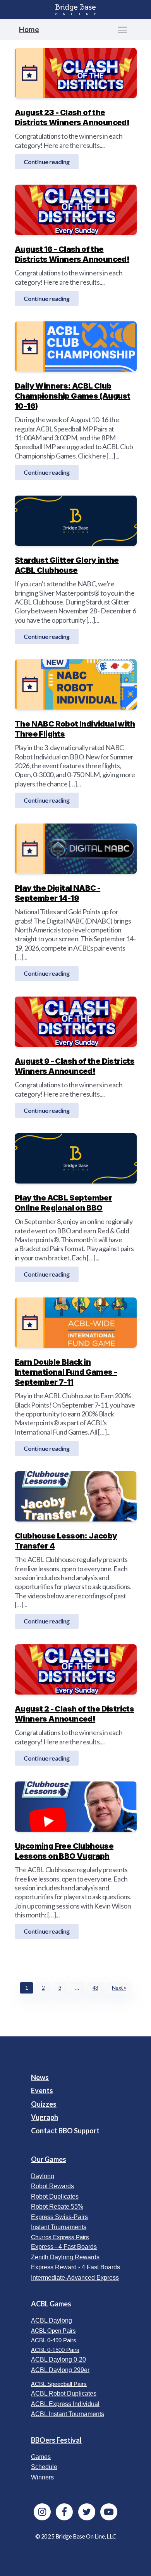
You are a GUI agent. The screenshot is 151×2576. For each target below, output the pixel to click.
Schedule (44, 2467)
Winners (42, 2477)
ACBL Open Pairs (53, 2331)
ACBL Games (51, 2304)
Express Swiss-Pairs (59, 2217)
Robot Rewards (52, 2186)
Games (41, 2457)
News (40, 2077)
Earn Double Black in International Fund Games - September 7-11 (66, 1372)
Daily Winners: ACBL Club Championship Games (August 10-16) (72, 396)
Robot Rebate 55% (57, 2207)
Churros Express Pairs (60, 2237)
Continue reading (46, 161)
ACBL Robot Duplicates (64, 2393)
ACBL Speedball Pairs (59, 2384)
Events (42, 2090)
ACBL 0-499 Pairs (54, 2340)
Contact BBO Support (65, 2131)
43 (95, 1988)
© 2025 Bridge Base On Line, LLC (76, 2536)
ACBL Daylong (51, 2320)
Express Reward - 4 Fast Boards (75, 2267)
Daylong (43, 2176)
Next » (119, 1988)
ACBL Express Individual (65, 2404)
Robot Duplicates (55, 2196)
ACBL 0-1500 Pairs (55, 2350)
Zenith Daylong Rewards (65, 2257)
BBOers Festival (56, 2440)
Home (29, 29)
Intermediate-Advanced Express (75, 2278)
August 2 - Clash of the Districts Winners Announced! (74, 1714)
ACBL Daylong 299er (60, 2370)
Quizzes (44, 2104)
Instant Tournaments (59, 2227)
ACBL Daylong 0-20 (58, 2359)
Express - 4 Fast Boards (64, 2247)
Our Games (49, 2159)
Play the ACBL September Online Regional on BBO (63, 1203)
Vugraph (45, 2117)
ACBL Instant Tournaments (68, 2414)
